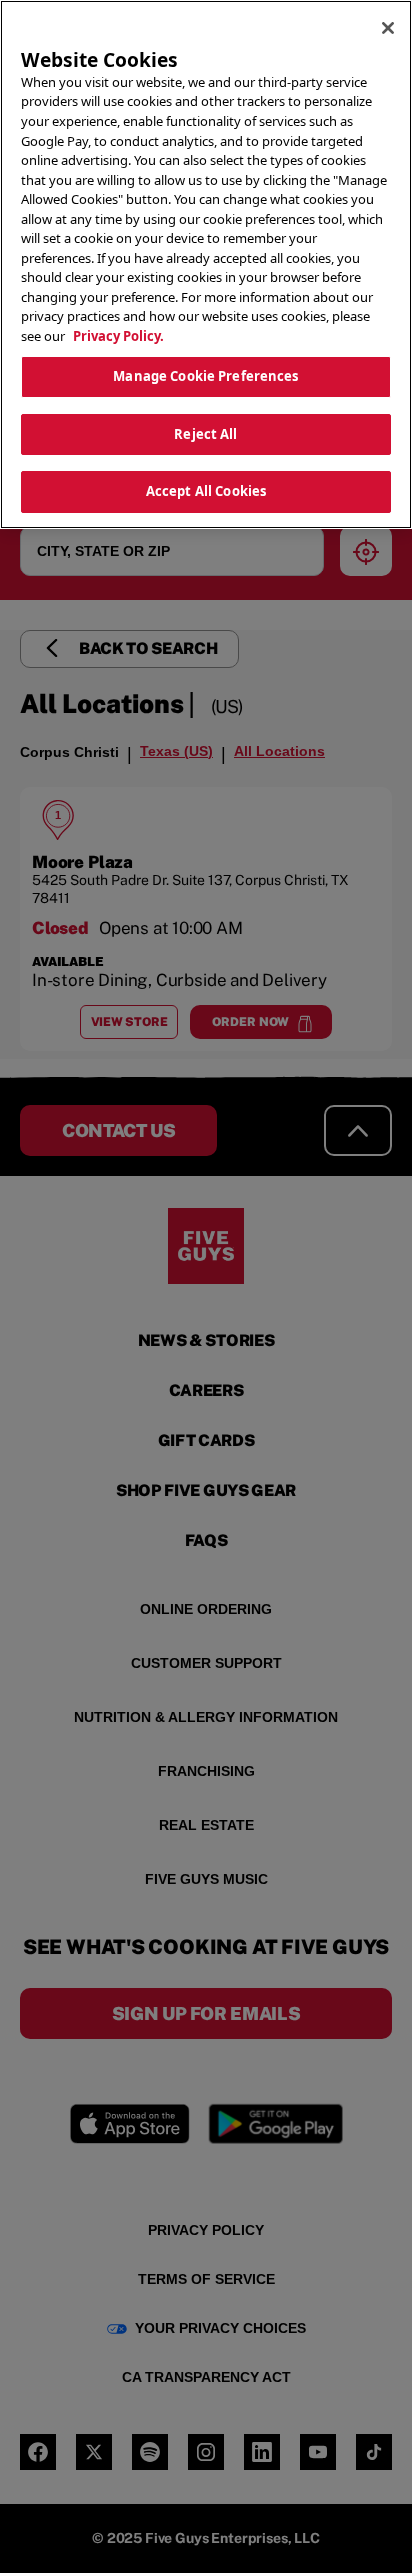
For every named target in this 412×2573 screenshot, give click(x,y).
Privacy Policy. (118, 336)
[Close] (388, 28)
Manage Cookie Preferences (205, 376)
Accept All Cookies (206, 491)
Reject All (205, 434)
